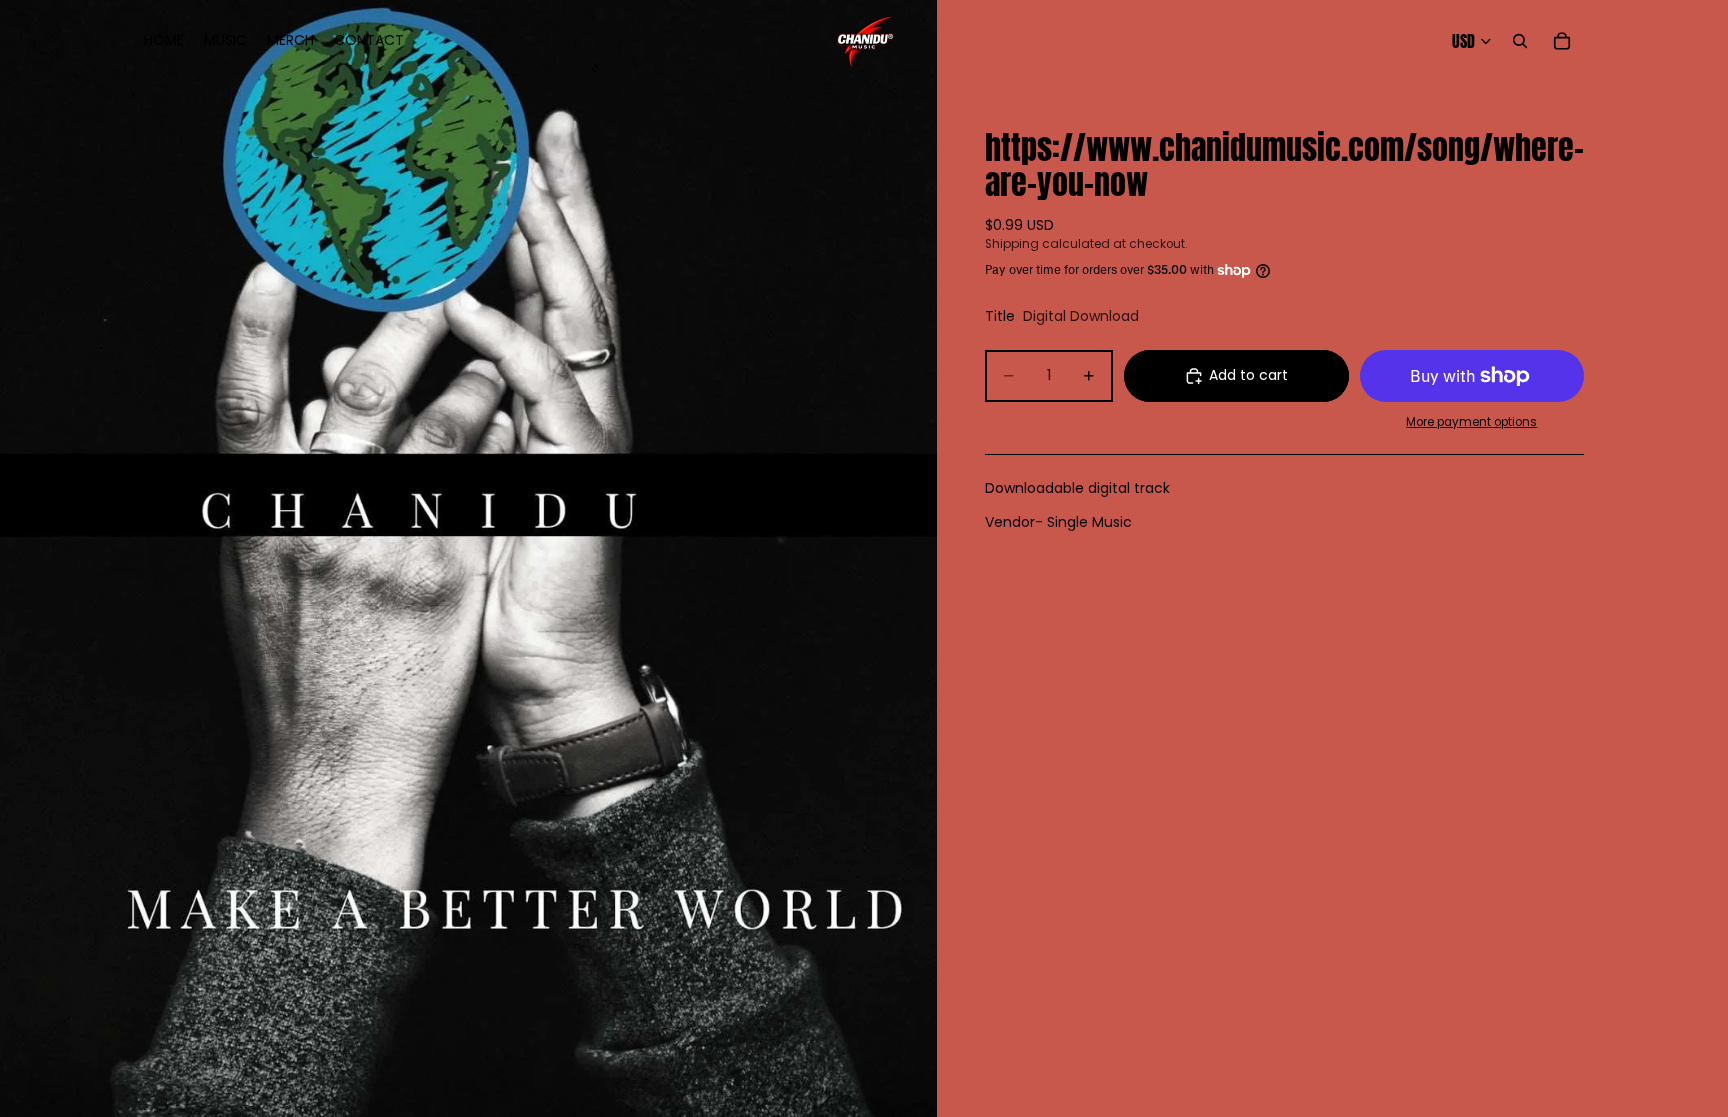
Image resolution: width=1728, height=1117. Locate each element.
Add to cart (1248, 375)
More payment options (1471, 422)
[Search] (1520, 41)
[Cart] (1562, 41)
